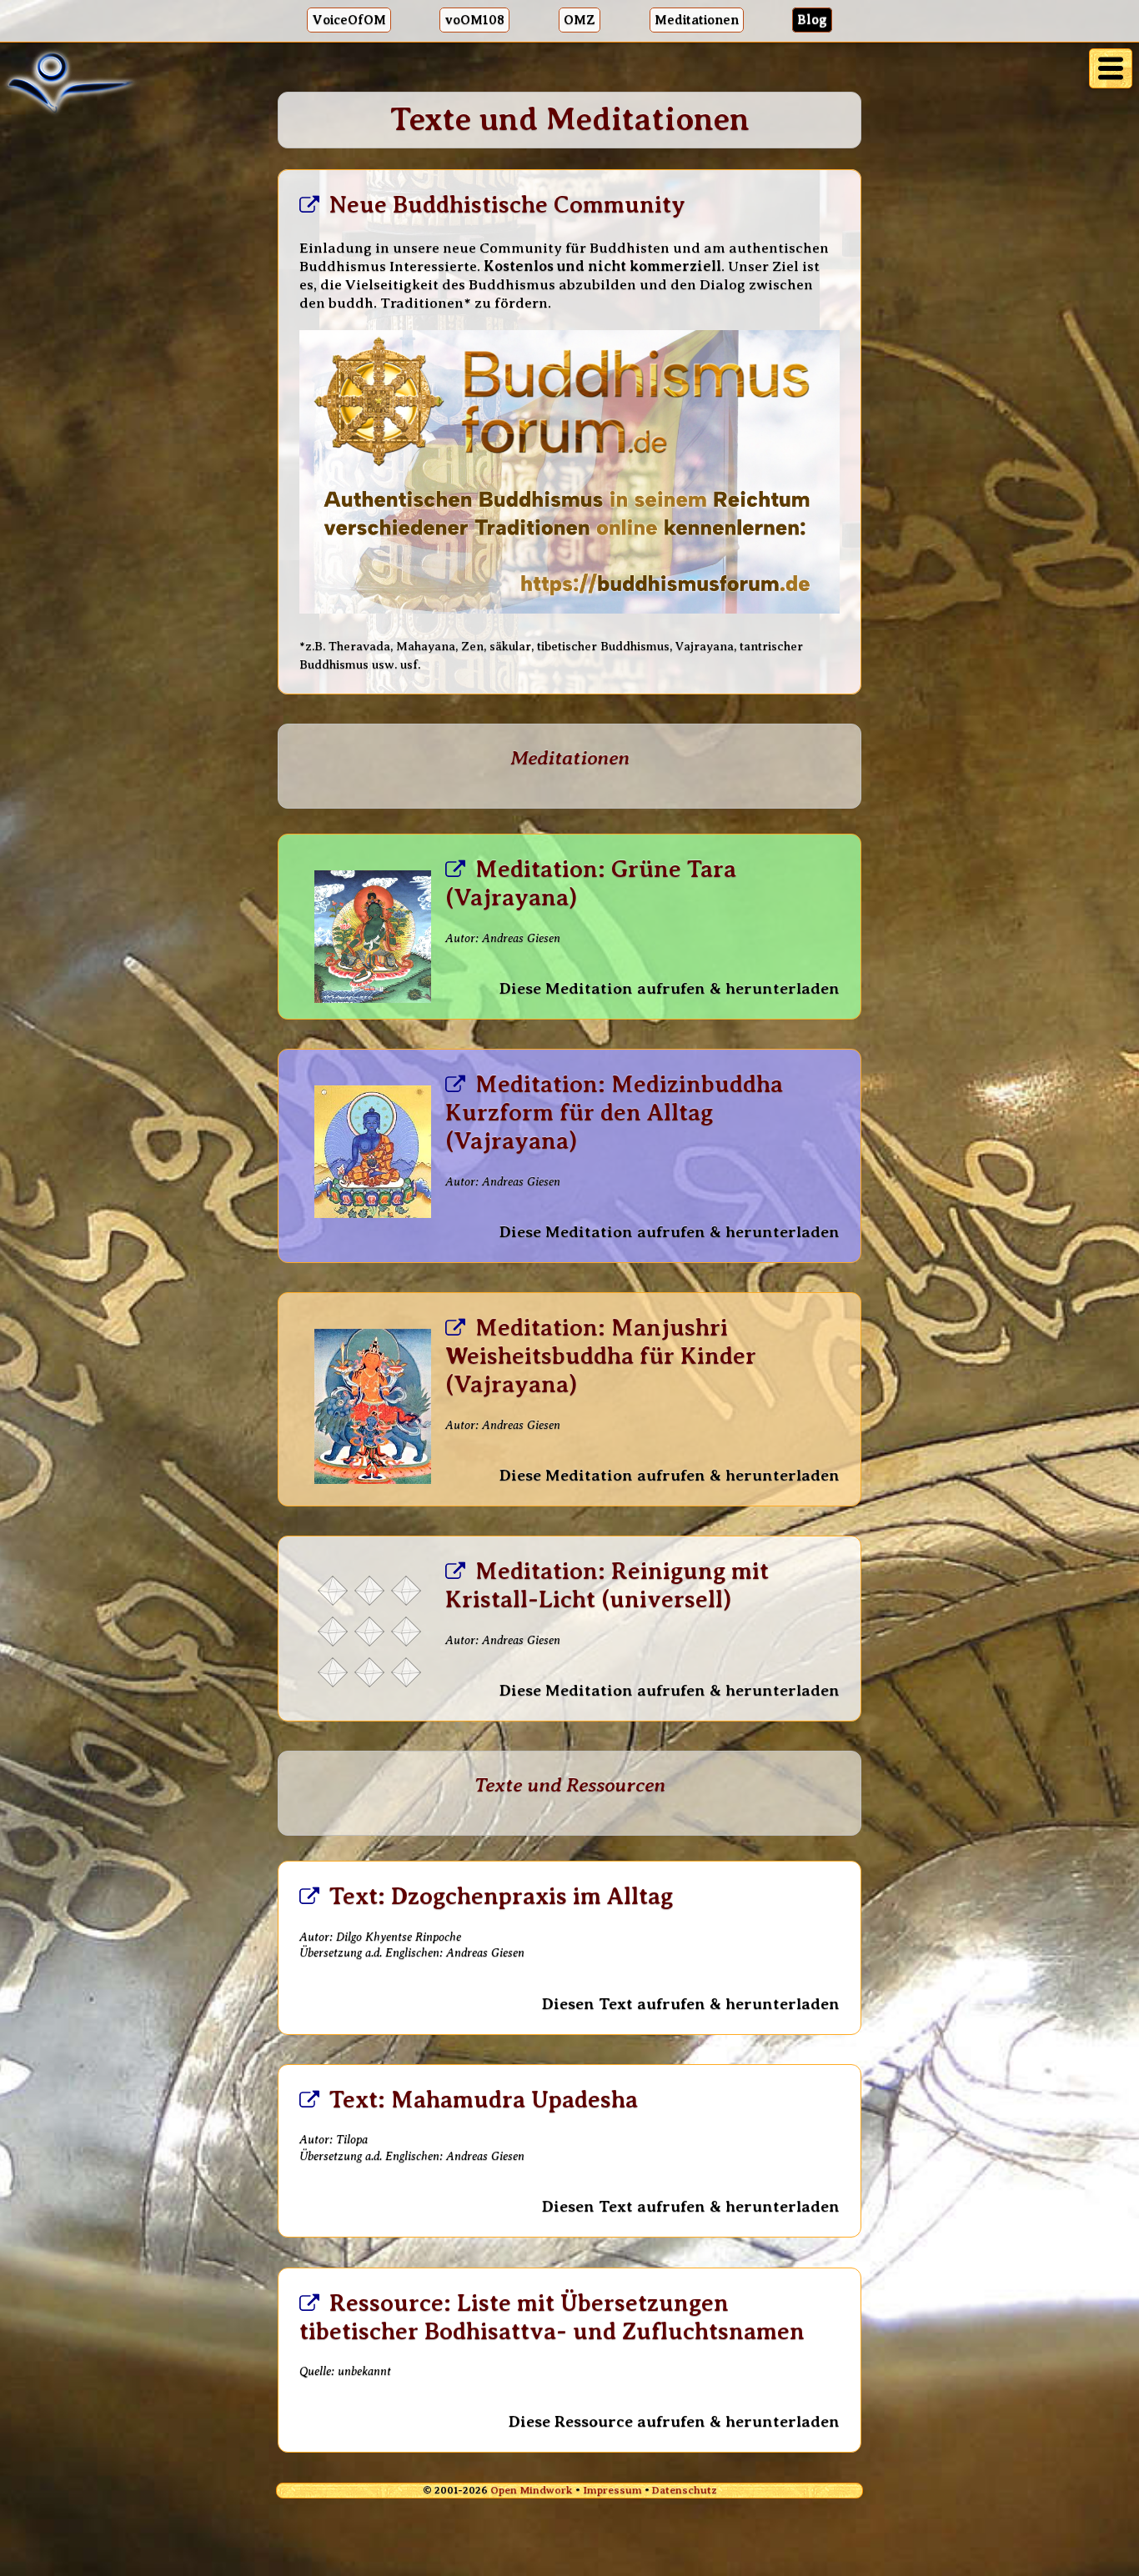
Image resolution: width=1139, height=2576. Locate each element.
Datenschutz (685, 2490)
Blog (812, 20)
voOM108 (474, 20)
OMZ (580, 20)
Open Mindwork (532, 2490)
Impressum (612, 2490)
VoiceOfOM (349, 20)
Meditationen (697, 20)
